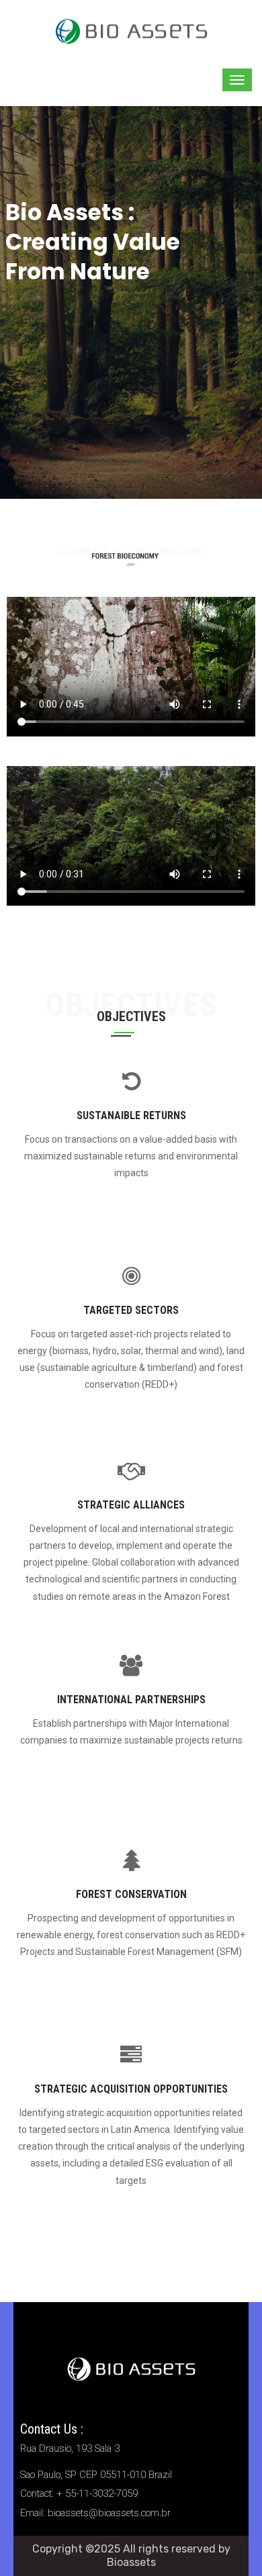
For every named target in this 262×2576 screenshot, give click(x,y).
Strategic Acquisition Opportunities (131, 2089)
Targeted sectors (131, 1310)
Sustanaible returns (131, 1115)
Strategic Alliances (131, 1505)
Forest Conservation (131, 1894)
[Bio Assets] (131, 30)
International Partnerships (131, 1700)
